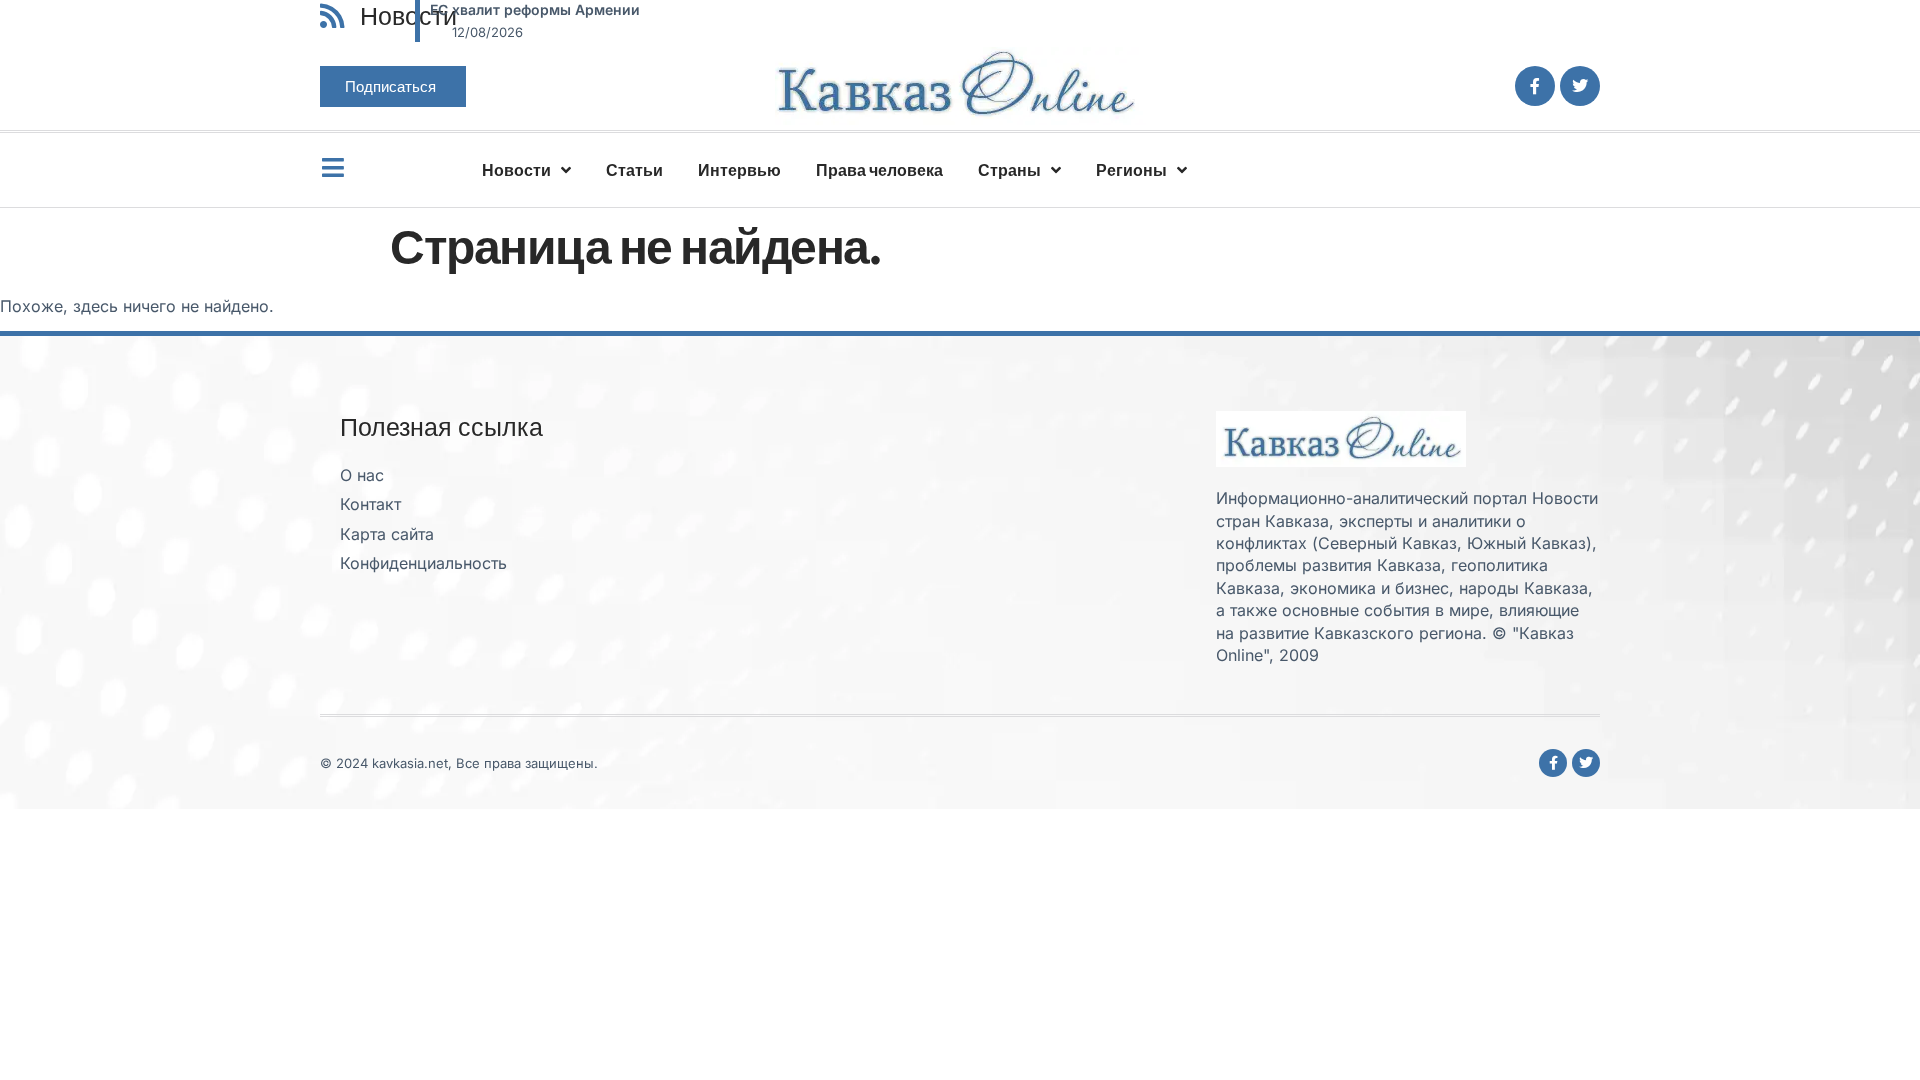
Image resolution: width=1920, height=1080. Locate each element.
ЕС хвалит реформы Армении (535, 9)
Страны (1009, 170)
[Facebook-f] (1535, 86)
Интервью (739, 170)
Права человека (879, 170)
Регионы (1131, 170)
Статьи (634, 170)
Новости (516, 170)
